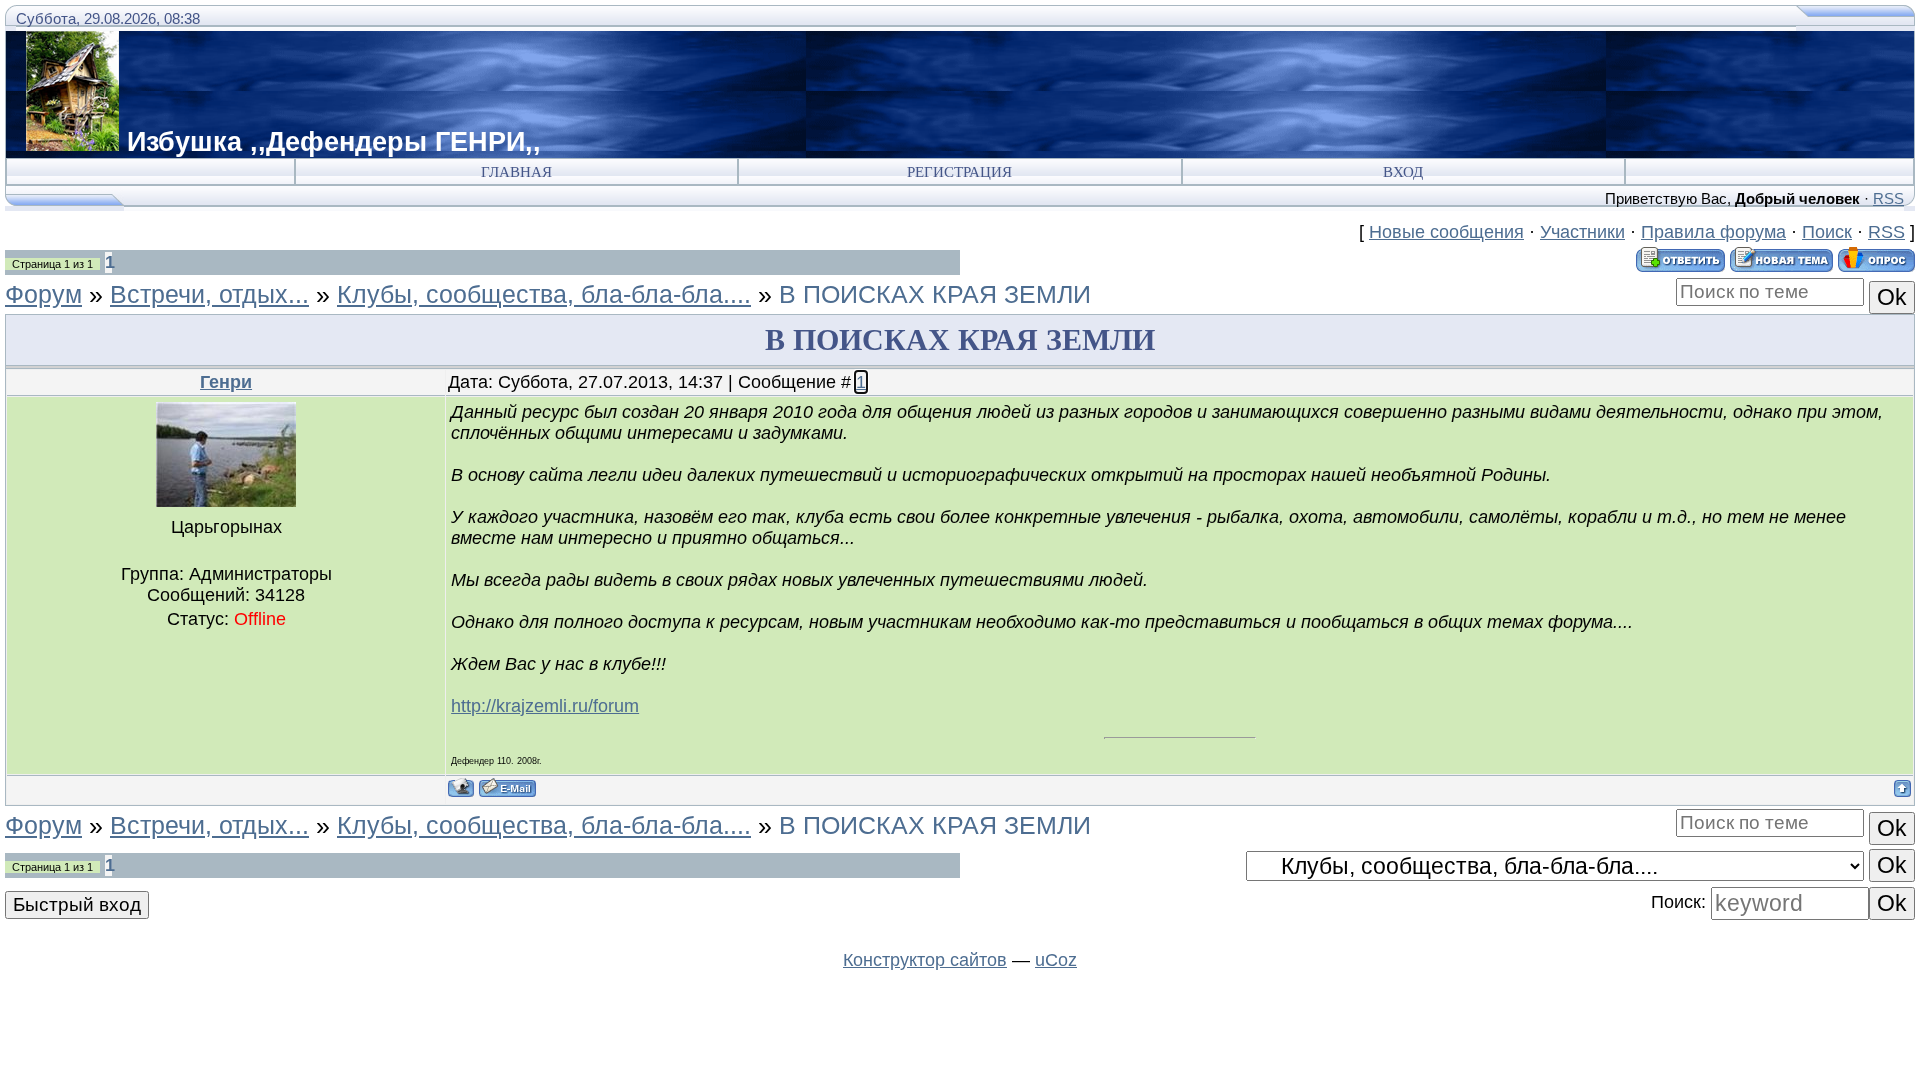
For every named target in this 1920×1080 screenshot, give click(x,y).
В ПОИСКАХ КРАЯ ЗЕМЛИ (935, 294)
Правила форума (1713, 232)
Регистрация (959, 172)
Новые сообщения (1446, 232)
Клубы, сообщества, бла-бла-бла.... (544, 294)
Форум (43, 294)
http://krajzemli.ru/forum (545, 706)
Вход (1403, 172)
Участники (1582, 232)
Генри (226, 382)
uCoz (1056, 960)
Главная (516, 172)
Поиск (1827, 232)
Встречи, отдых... (209, 294)
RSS (1888, 198)
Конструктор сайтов (925, 960)
